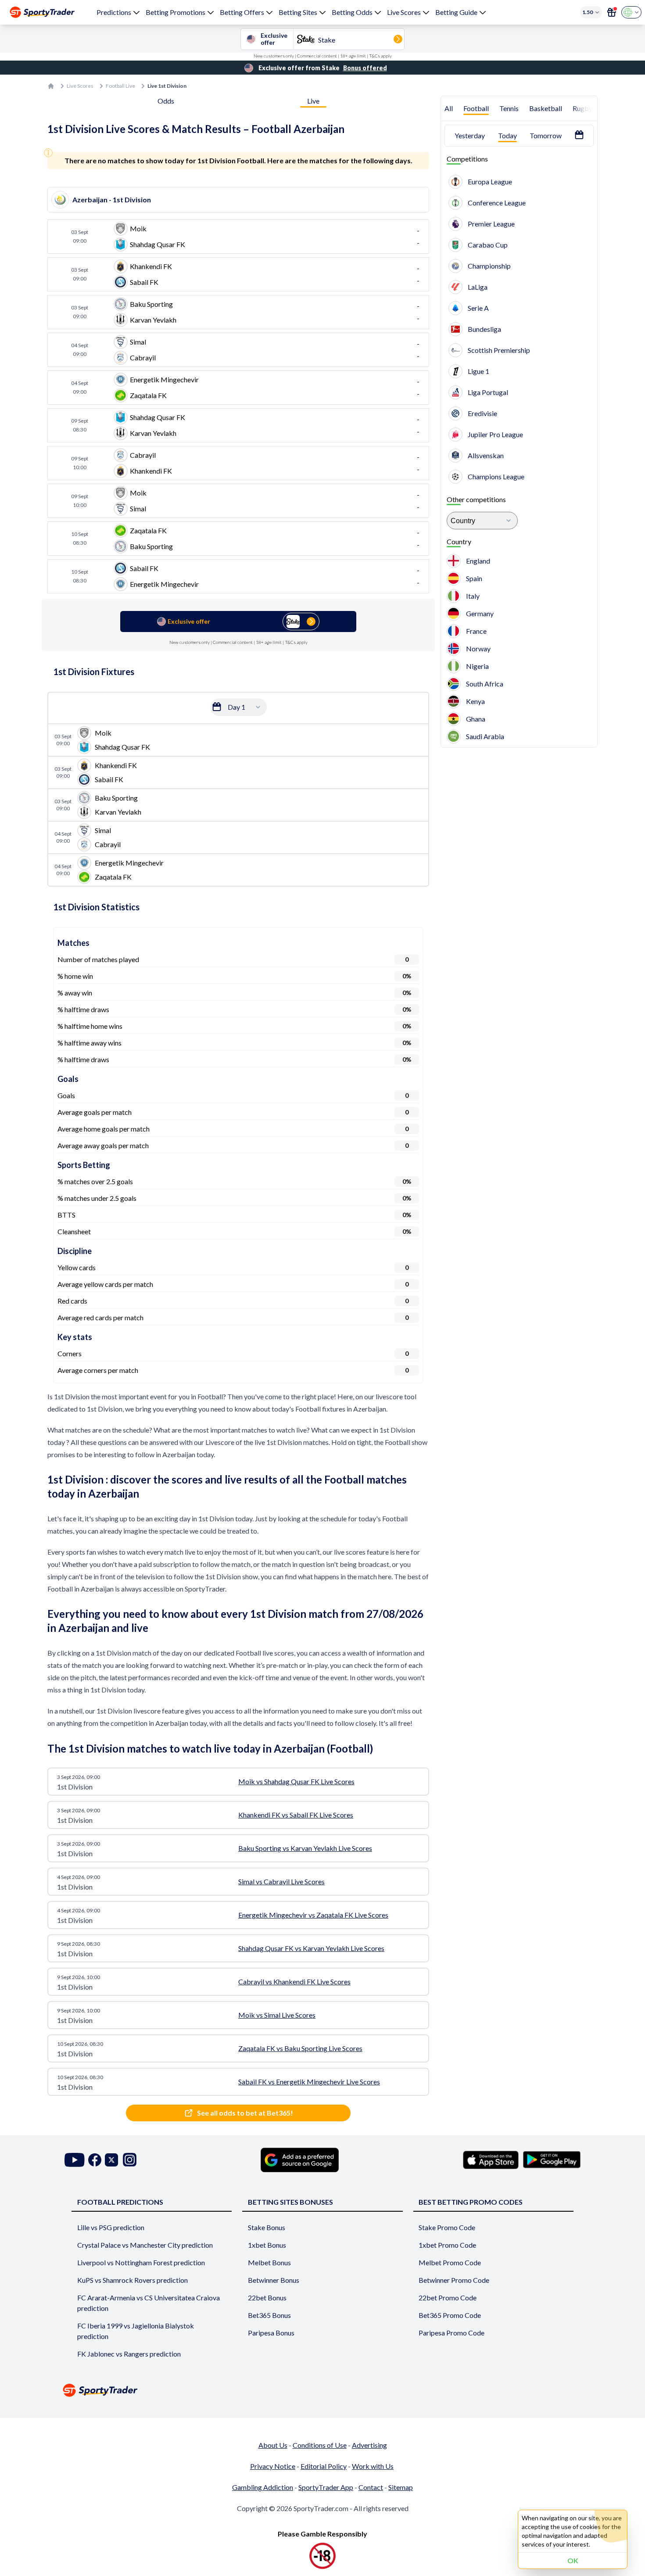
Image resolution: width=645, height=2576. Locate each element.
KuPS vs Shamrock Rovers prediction (133, 2280)
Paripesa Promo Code (451, 2333)
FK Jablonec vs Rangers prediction (129, 2354)
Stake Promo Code (447, 2227)
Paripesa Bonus (271, 2333)
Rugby (582, 108)
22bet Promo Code (448, 2298)
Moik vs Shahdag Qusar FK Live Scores (296, 1781)
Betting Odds (352, 12)
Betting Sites (298, 12)
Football (476, 108)
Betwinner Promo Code (454, 2280)
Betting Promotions (176, 12)
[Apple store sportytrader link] (491, 2160)
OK (573, 2560)
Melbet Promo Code (450, 2262)
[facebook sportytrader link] (95, 2160)
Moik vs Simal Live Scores (277, 2015)
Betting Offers (242, 12)
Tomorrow (546, 135)
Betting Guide (456, 12)
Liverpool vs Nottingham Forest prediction (141, 2262)
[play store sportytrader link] (552, 2160)
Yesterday (470, 135)
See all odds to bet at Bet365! (245, 2113)
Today (507, 135)
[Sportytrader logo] (322, 2390)
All (449, 108)
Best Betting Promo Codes (471, 2202)
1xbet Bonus (267, 2245)
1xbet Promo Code (447, 2245)
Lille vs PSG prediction (111, 2227)
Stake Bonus (267, 2227)
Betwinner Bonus (274, 2280)
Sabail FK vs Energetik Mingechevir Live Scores (309, 2082)
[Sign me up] (612, 12)
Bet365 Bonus (269, 2315)
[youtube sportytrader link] (75, 2160)
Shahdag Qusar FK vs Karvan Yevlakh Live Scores (311, 1948)
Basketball (546, 108)
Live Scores (404, 12)
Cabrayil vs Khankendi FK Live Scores (294, 1981)
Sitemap (401, 2487)
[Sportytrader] (42, 12)
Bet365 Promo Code (450, 2315)
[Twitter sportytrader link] (111, 2160)
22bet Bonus (267, 2298)
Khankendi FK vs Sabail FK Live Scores (296, 1815)
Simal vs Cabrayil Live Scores (281, 1881)
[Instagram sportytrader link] (130, 2160)
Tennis (509, 108)
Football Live (120, 86)
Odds (166, 101)
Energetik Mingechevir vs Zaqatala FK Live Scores (313, 1915)
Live (313, 101)
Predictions (114, 12)
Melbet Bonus (269, 2262)
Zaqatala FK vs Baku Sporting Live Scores (300, 2048)
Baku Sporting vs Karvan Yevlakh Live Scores (305, 1848)
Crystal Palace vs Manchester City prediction (145, 2245)
